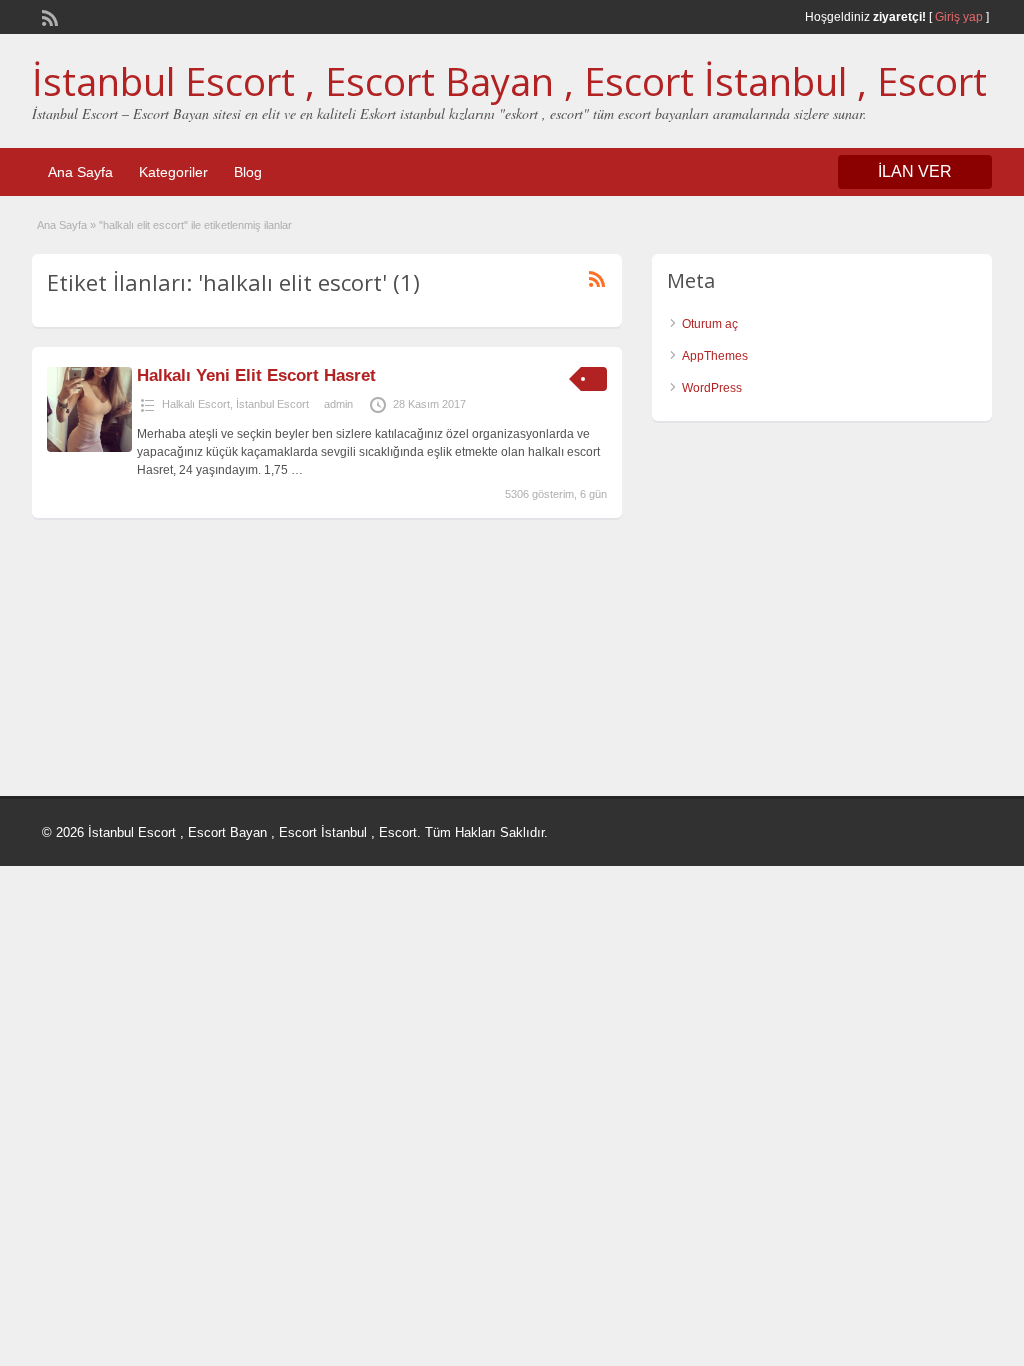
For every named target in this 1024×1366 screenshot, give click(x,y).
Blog (248, 172)
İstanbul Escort (272, 404)
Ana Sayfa (80, 172)
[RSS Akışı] (48, 16)
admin (338, 404)
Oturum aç (710, 324)
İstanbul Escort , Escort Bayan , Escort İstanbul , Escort (509, 81)
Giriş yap (959, 17)
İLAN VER (915, 171)
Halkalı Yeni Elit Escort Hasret (256, 375)
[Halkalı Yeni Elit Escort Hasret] (89, 448)
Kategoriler (173, 172)
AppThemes (715, 356)
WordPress (712, 388)
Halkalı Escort (196, 404)
